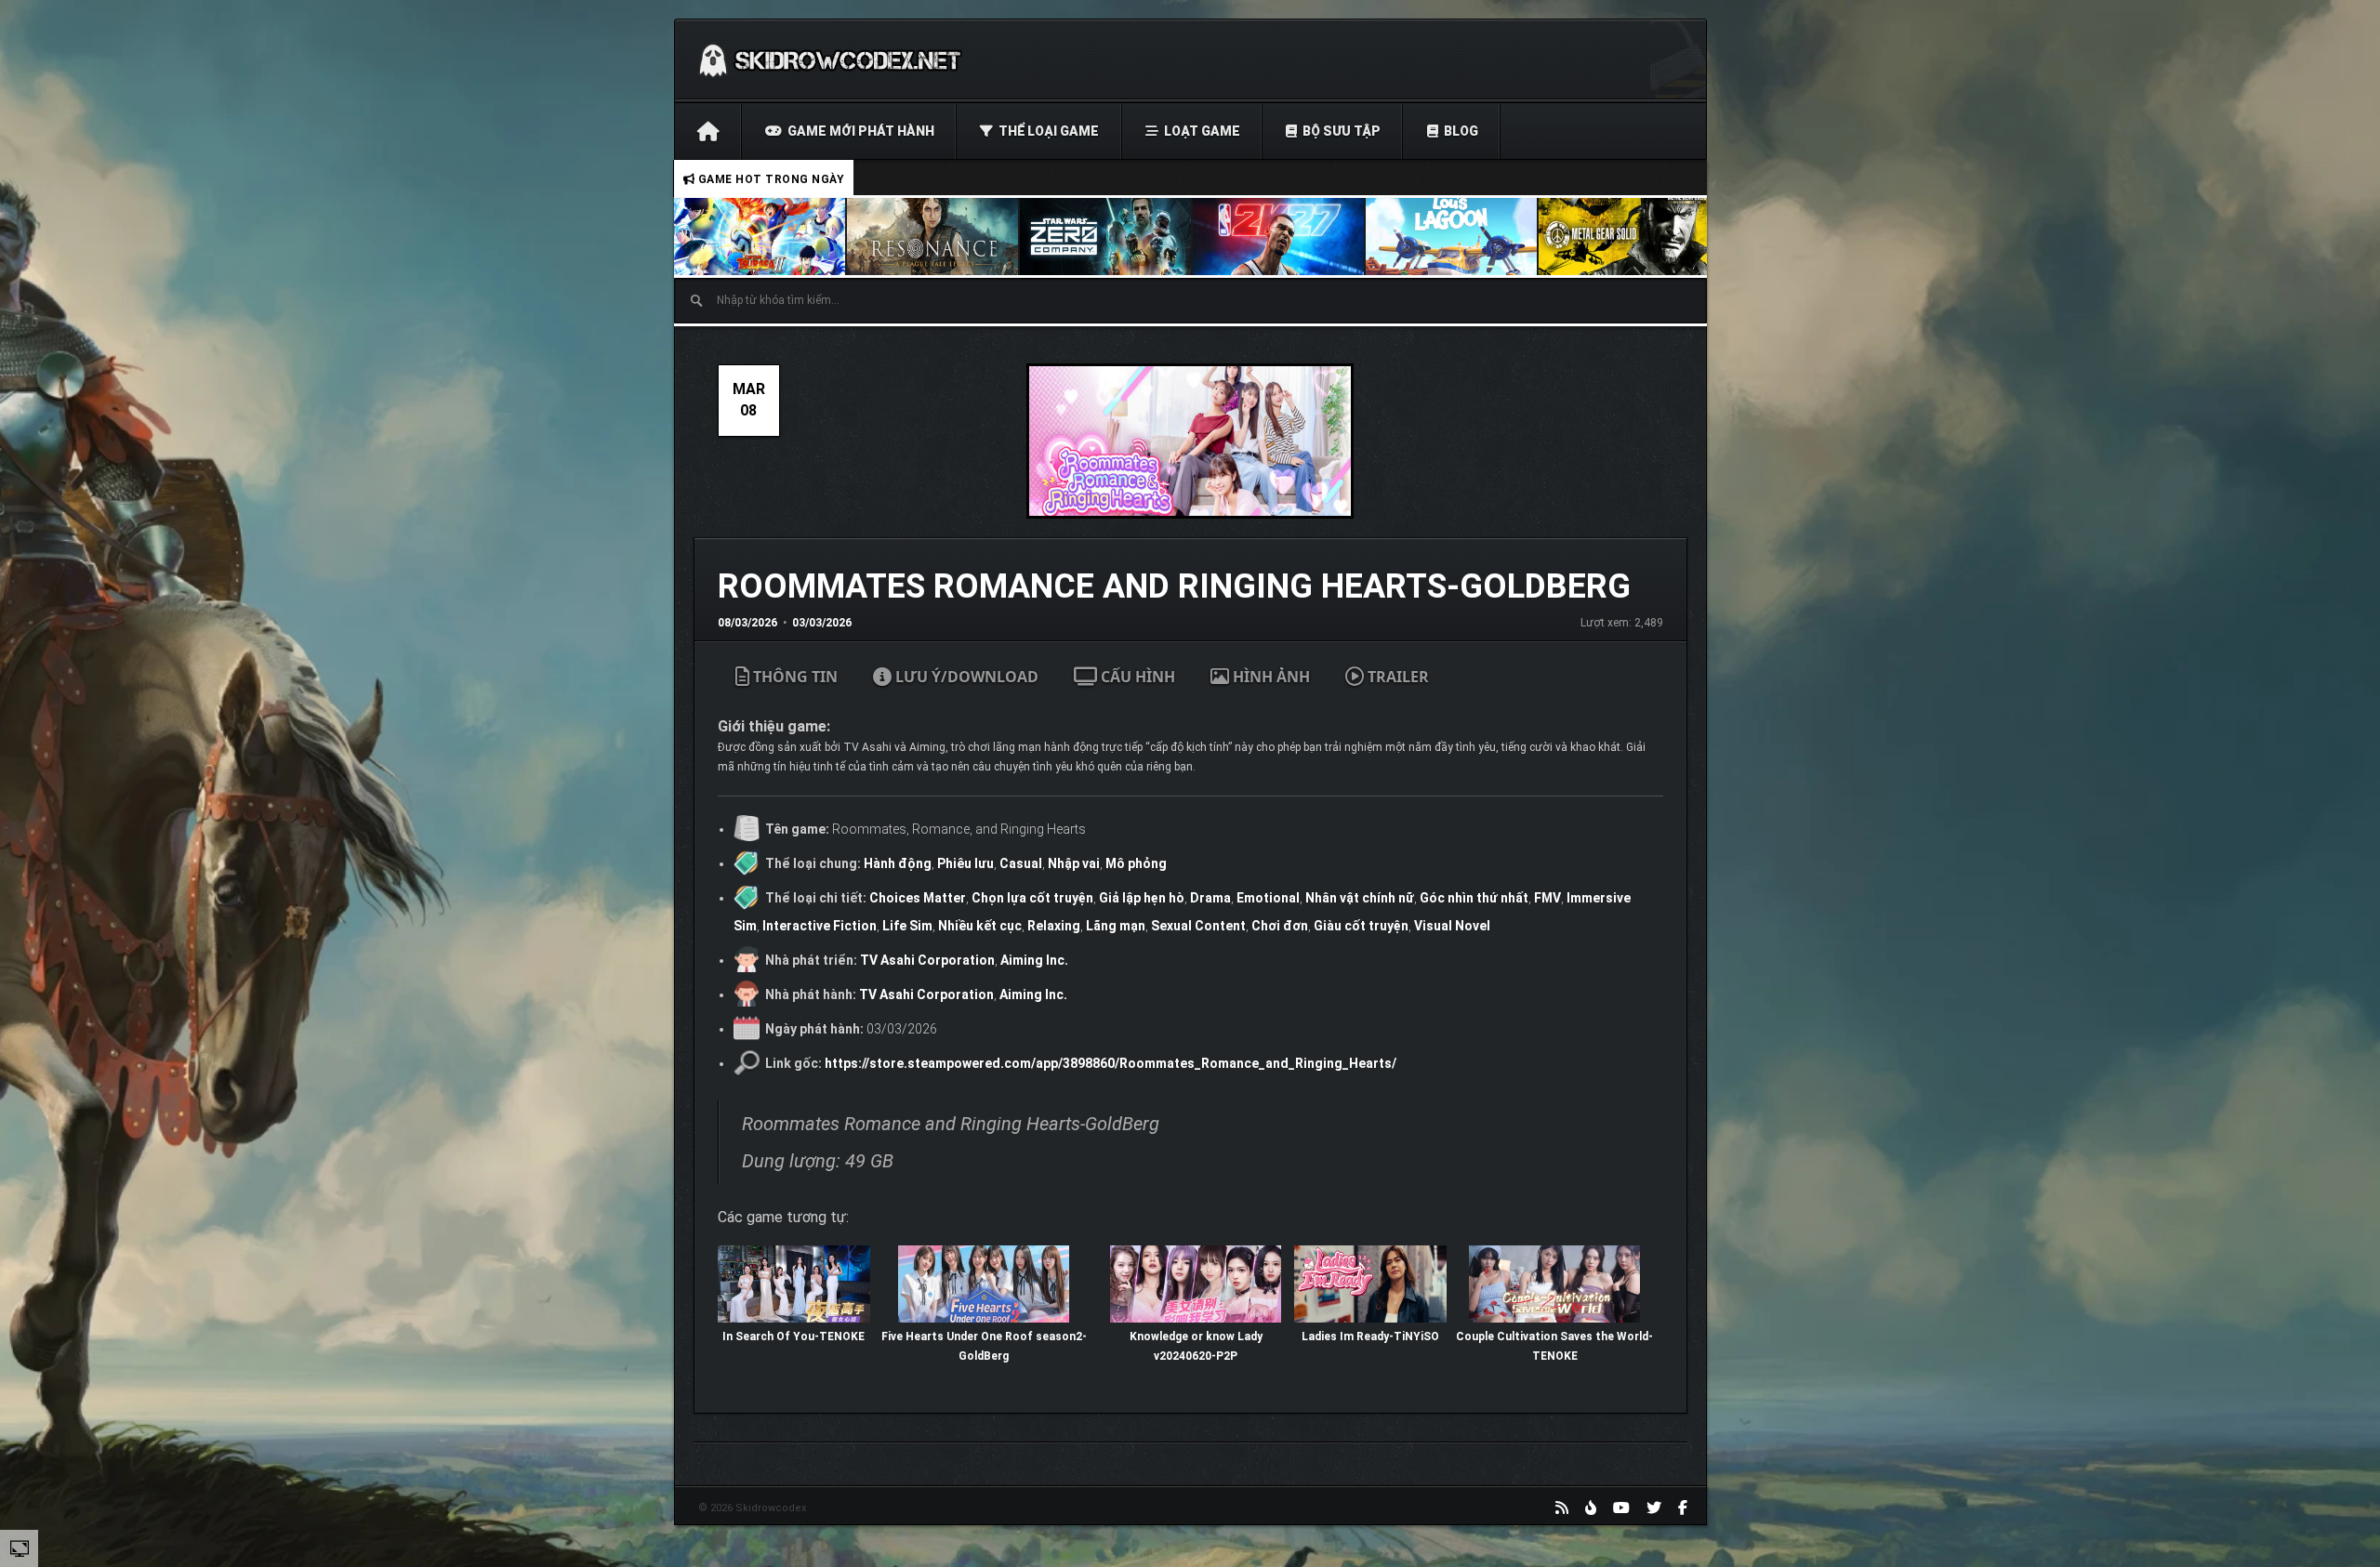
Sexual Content (1198, 926)
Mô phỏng (1136, 863)
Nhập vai (1074, 863)
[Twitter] (1654, 1508)
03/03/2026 (822, 623)
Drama (1210, 898)
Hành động (898, 863)
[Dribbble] (1591, 1508)
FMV (1547, 898)
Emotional (1268, 898)
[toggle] (20, 1547)
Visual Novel (1452, 926)
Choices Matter (918, 898)
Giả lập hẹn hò (1142, 898)
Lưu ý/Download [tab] (965, 677)
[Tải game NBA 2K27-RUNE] (1279, 237)
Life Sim (907, 926)
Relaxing (1054, 926)
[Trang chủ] (708, 131)
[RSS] (1562, 1508)
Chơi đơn (1280, 926)
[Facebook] (1683, 1508)
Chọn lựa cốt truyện (1032, 898)
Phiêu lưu (965, 863)
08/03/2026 (747, 623)
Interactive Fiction (820, 926)
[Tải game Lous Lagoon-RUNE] (1452, 237)
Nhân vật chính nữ (1360, 898)
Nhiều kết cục (980, 926)
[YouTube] (1621, 1508)
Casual (1021, 863)
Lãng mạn (1116, 926)
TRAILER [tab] (1396, 677)
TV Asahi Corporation (927, 960)
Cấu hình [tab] (1136, 677)
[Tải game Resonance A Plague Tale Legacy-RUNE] (933, 237)
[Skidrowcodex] (830, 59)
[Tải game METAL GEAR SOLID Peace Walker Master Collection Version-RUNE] (1625, 237)
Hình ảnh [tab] (1269, 677)
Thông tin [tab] (793, 677)
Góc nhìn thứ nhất (1474, 898)
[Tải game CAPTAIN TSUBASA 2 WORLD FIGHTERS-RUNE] (760, 237)
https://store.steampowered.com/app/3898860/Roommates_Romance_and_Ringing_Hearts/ (1111, 1063)
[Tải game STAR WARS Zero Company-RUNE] (1106, 237)
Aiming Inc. (1034, 960)
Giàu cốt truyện (1361, 926)
